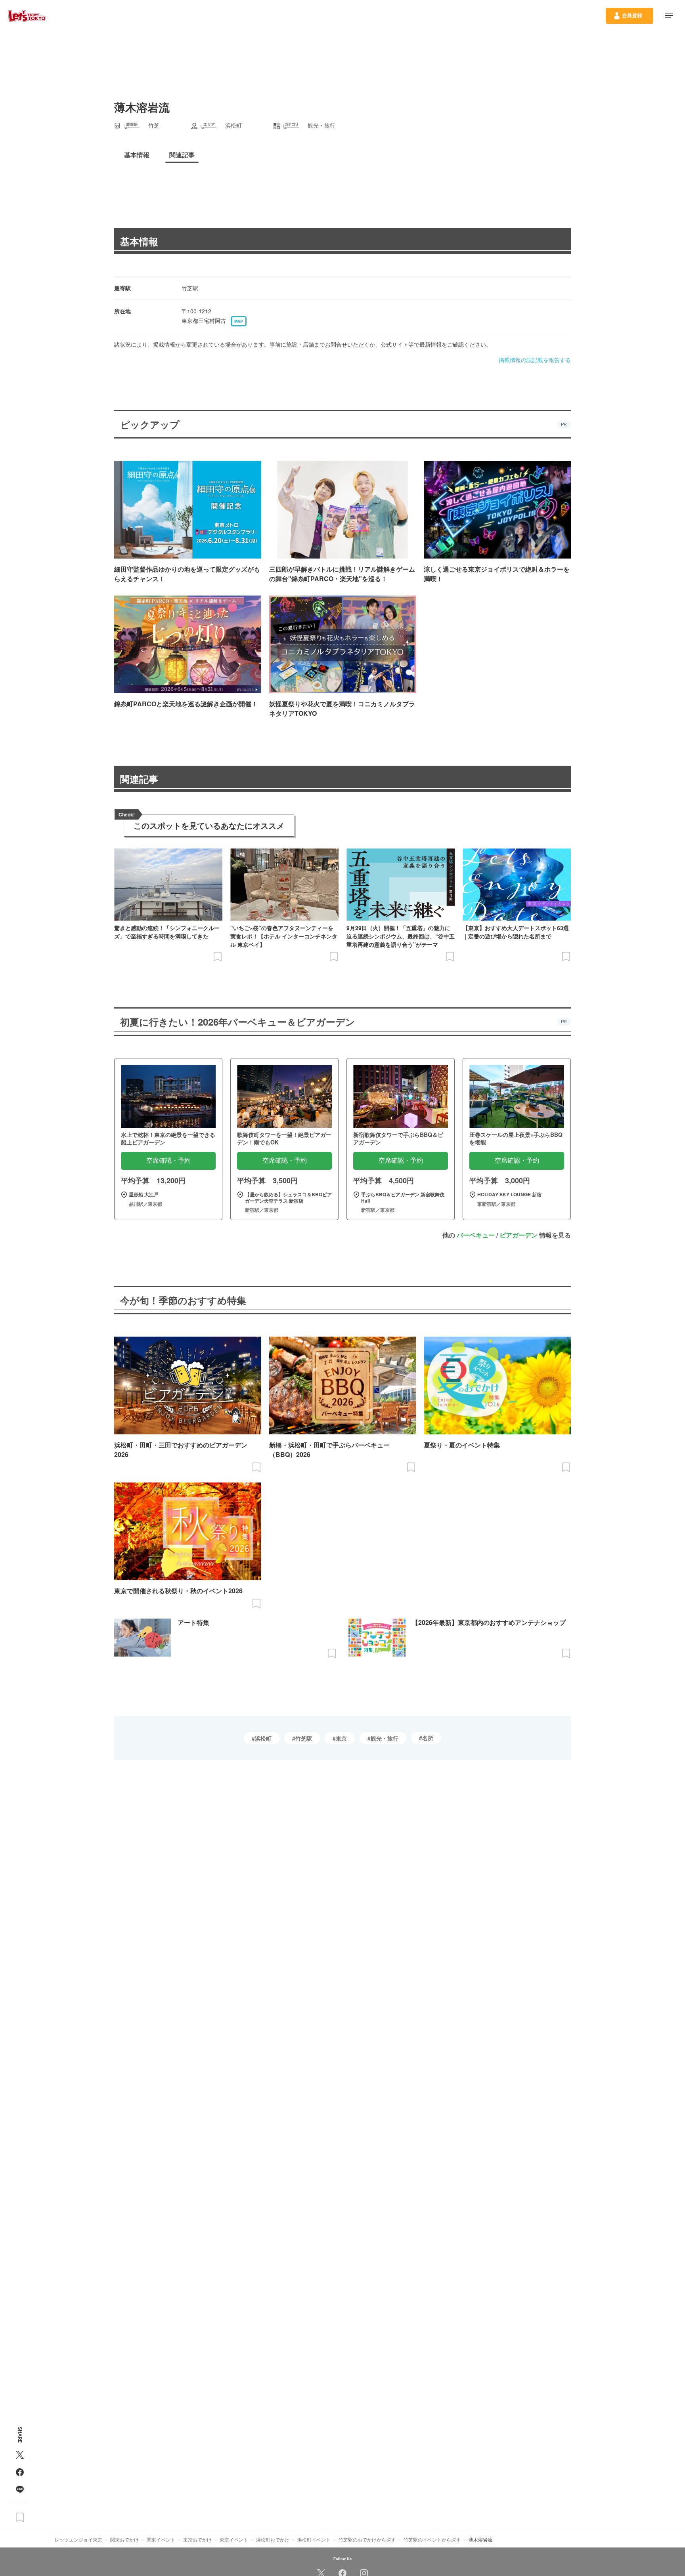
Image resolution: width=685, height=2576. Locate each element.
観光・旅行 (385, 1738)
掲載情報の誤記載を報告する (535, 360)
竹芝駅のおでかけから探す (367, 2539)
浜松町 (263, 1738)
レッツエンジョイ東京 (78, 2539)
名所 (428, 1738)
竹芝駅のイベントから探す (432, 2539)
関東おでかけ (124, 2539)
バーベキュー (476, 1235)
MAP (239, 321)
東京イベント (234, 2539)
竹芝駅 (304, 1738)
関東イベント (161, 2539)
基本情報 (139, 241)
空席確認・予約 (168, 1160)
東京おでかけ (197, 2539)
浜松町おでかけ (273, 2539)
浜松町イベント (314, 2539)
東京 (341, 1738)
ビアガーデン (519, 1235)
